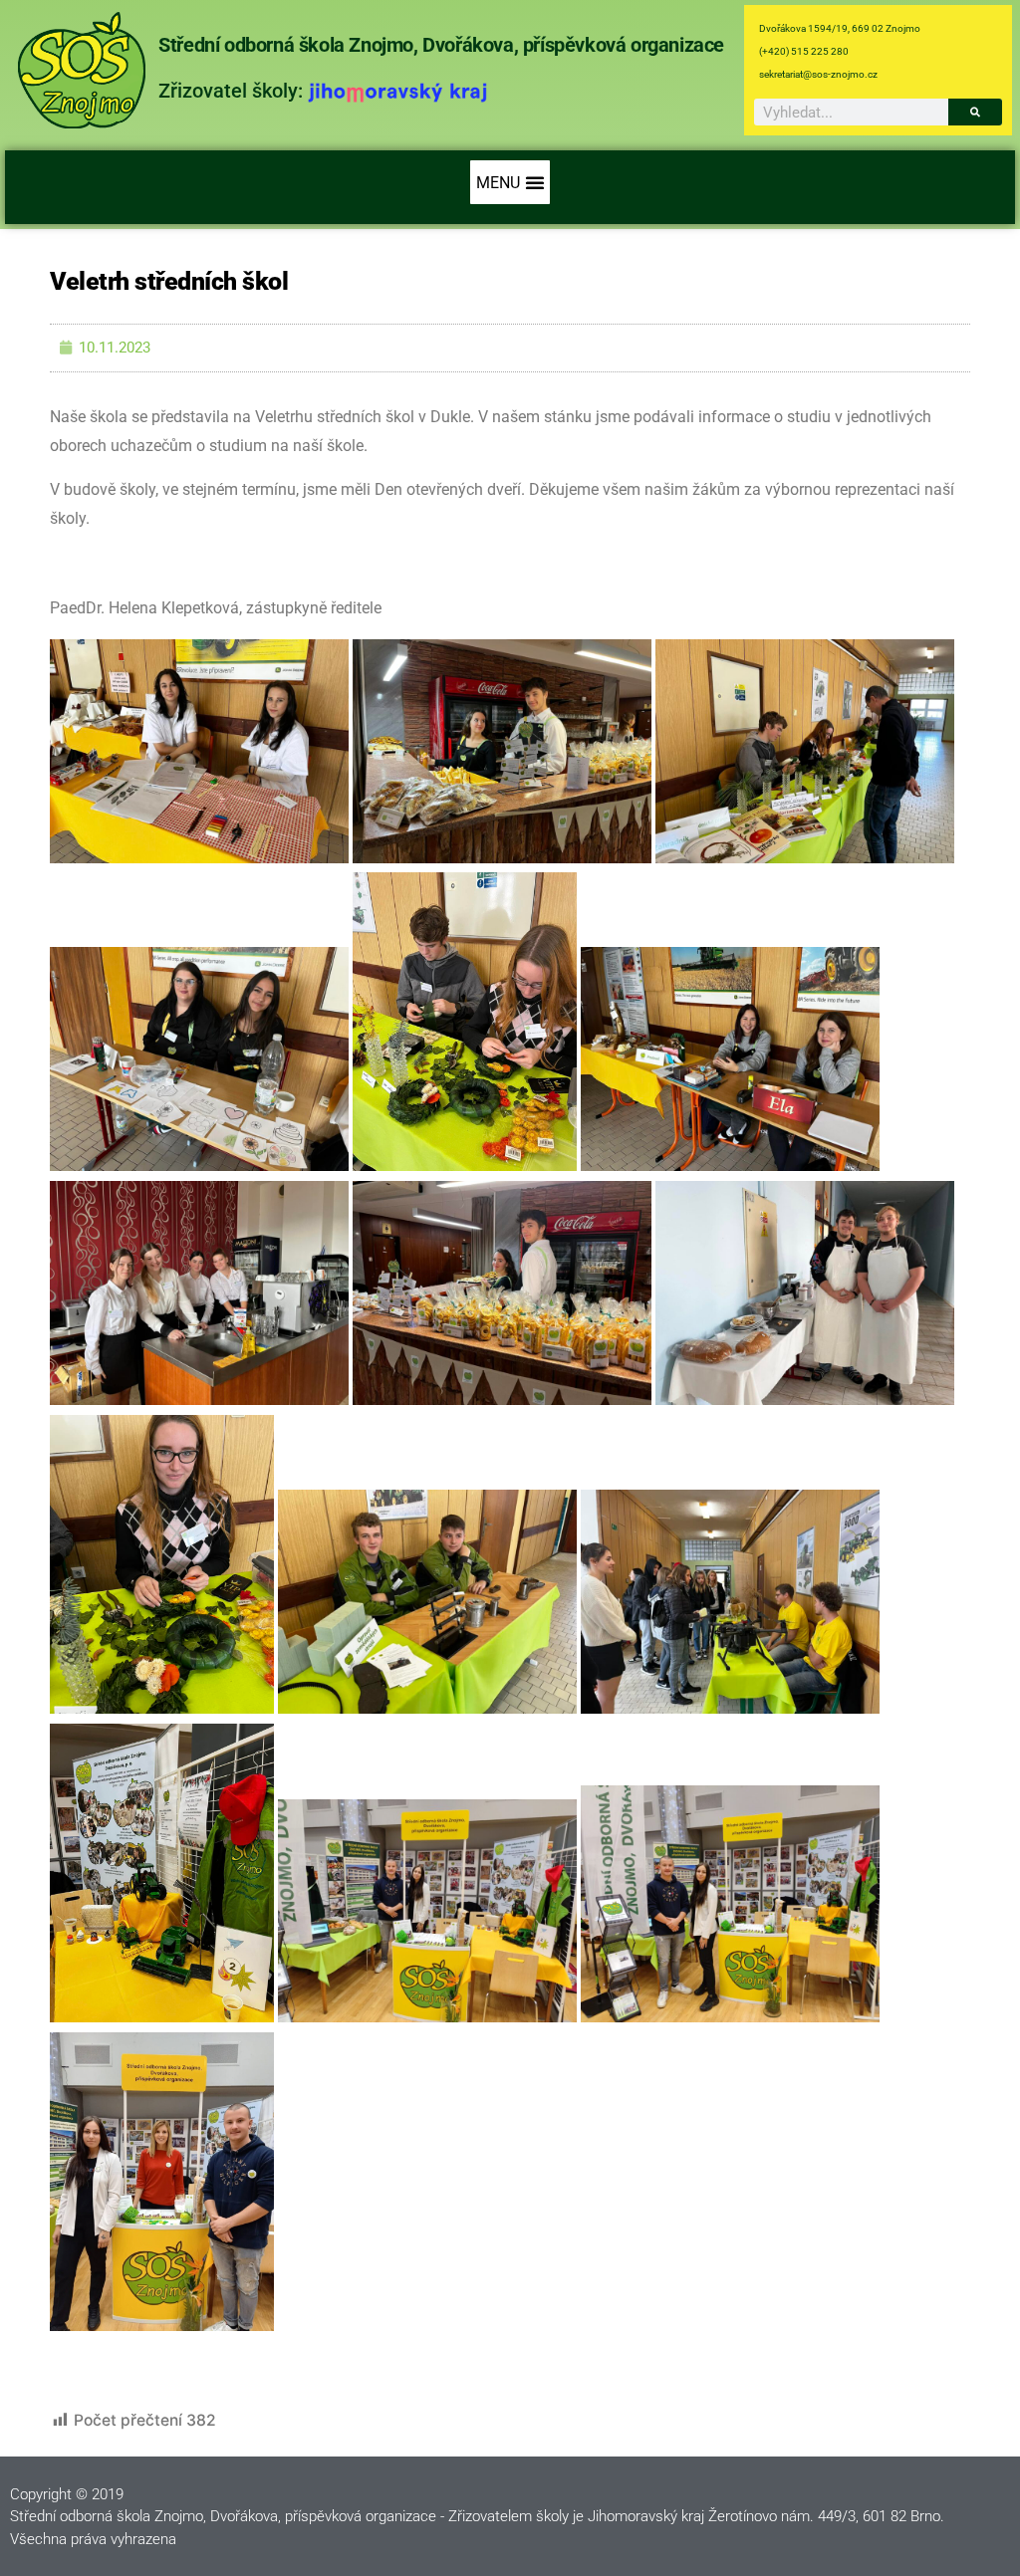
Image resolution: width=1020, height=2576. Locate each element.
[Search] (975, 112)
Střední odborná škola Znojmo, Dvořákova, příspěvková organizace (441, 45)
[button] (510, 182)
